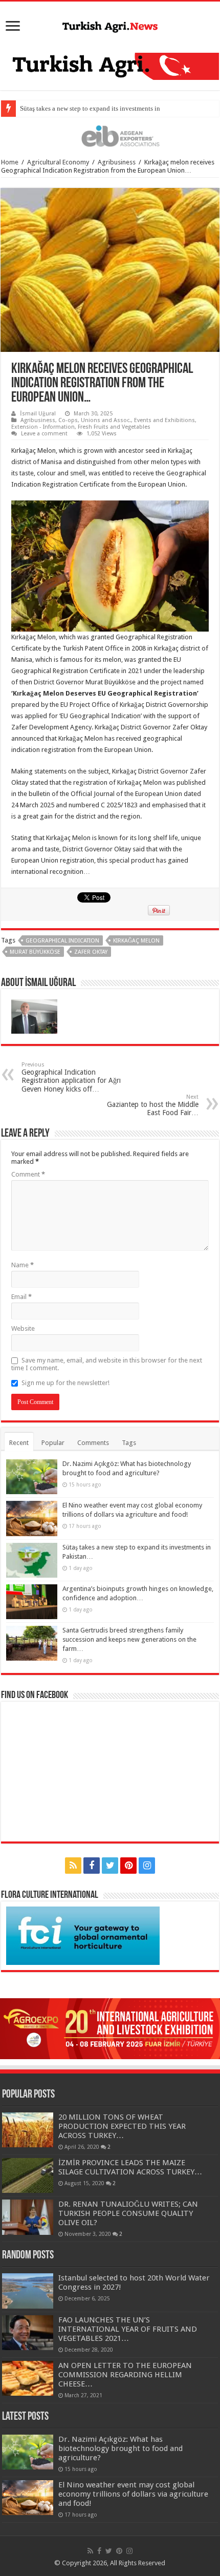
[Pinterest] (128, 1866)
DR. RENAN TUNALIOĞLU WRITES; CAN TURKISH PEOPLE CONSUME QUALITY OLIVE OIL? (128, 2213)
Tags (129, 1443)
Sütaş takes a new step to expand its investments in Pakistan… (106, 108)
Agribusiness (117, 162)
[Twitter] (110, 1866)
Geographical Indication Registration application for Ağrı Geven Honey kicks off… (71, 1077)
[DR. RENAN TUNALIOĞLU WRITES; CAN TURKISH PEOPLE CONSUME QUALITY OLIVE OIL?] (28, 2217)
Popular (53, 1443)
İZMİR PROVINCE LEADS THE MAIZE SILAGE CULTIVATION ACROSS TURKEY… (130, 2167)
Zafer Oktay (91, 952)
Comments (93, 1443)
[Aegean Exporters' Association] (110, 135)
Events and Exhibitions (164, 420)
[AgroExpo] (110, 2028)
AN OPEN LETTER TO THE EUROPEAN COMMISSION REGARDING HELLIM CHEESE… (125, 2375)
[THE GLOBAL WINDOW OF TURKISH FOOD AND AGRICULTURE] (110, 25)
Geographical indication (62, 941)
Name (23, 1265)
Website (23, 1328)
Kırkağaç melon (136, 941)
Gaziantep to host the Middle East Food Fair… (153, 1105)
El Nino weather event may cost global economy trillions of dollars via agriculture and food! (133, 2494)
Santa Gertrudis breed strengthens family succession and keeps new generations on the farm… (129, 1639)
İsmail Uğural (38, 414)
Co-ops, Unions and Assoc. (95, 420)
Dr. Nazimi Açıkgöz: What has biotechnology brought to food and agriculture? (120, 2448)
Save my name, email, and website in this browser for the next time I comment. (107, 1364)
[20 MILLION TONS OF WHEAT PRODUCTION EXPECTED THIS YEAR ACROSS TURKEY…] (28, 2130)
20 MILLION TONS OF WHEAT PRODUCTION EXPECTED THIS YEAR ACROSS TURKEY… (122, 2126)
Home (10, 162)
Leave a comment (44, 434)
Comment (28, 1174)
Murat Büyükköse (35, 952)
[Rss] (73, 1866)
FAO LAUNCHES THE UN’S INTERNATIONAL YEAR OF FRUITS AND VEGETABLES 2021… (128, 2329)
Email (21, 1297)
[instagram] (147, 1866)
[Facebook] (92, 1866)
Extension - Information (43, 427)
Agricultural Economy (58, 162)
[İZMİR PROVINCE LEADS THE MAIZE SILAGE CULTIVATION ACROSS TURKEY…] (28, 2175)
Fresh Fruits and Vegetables (114, 427)
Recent (19, 1443)
